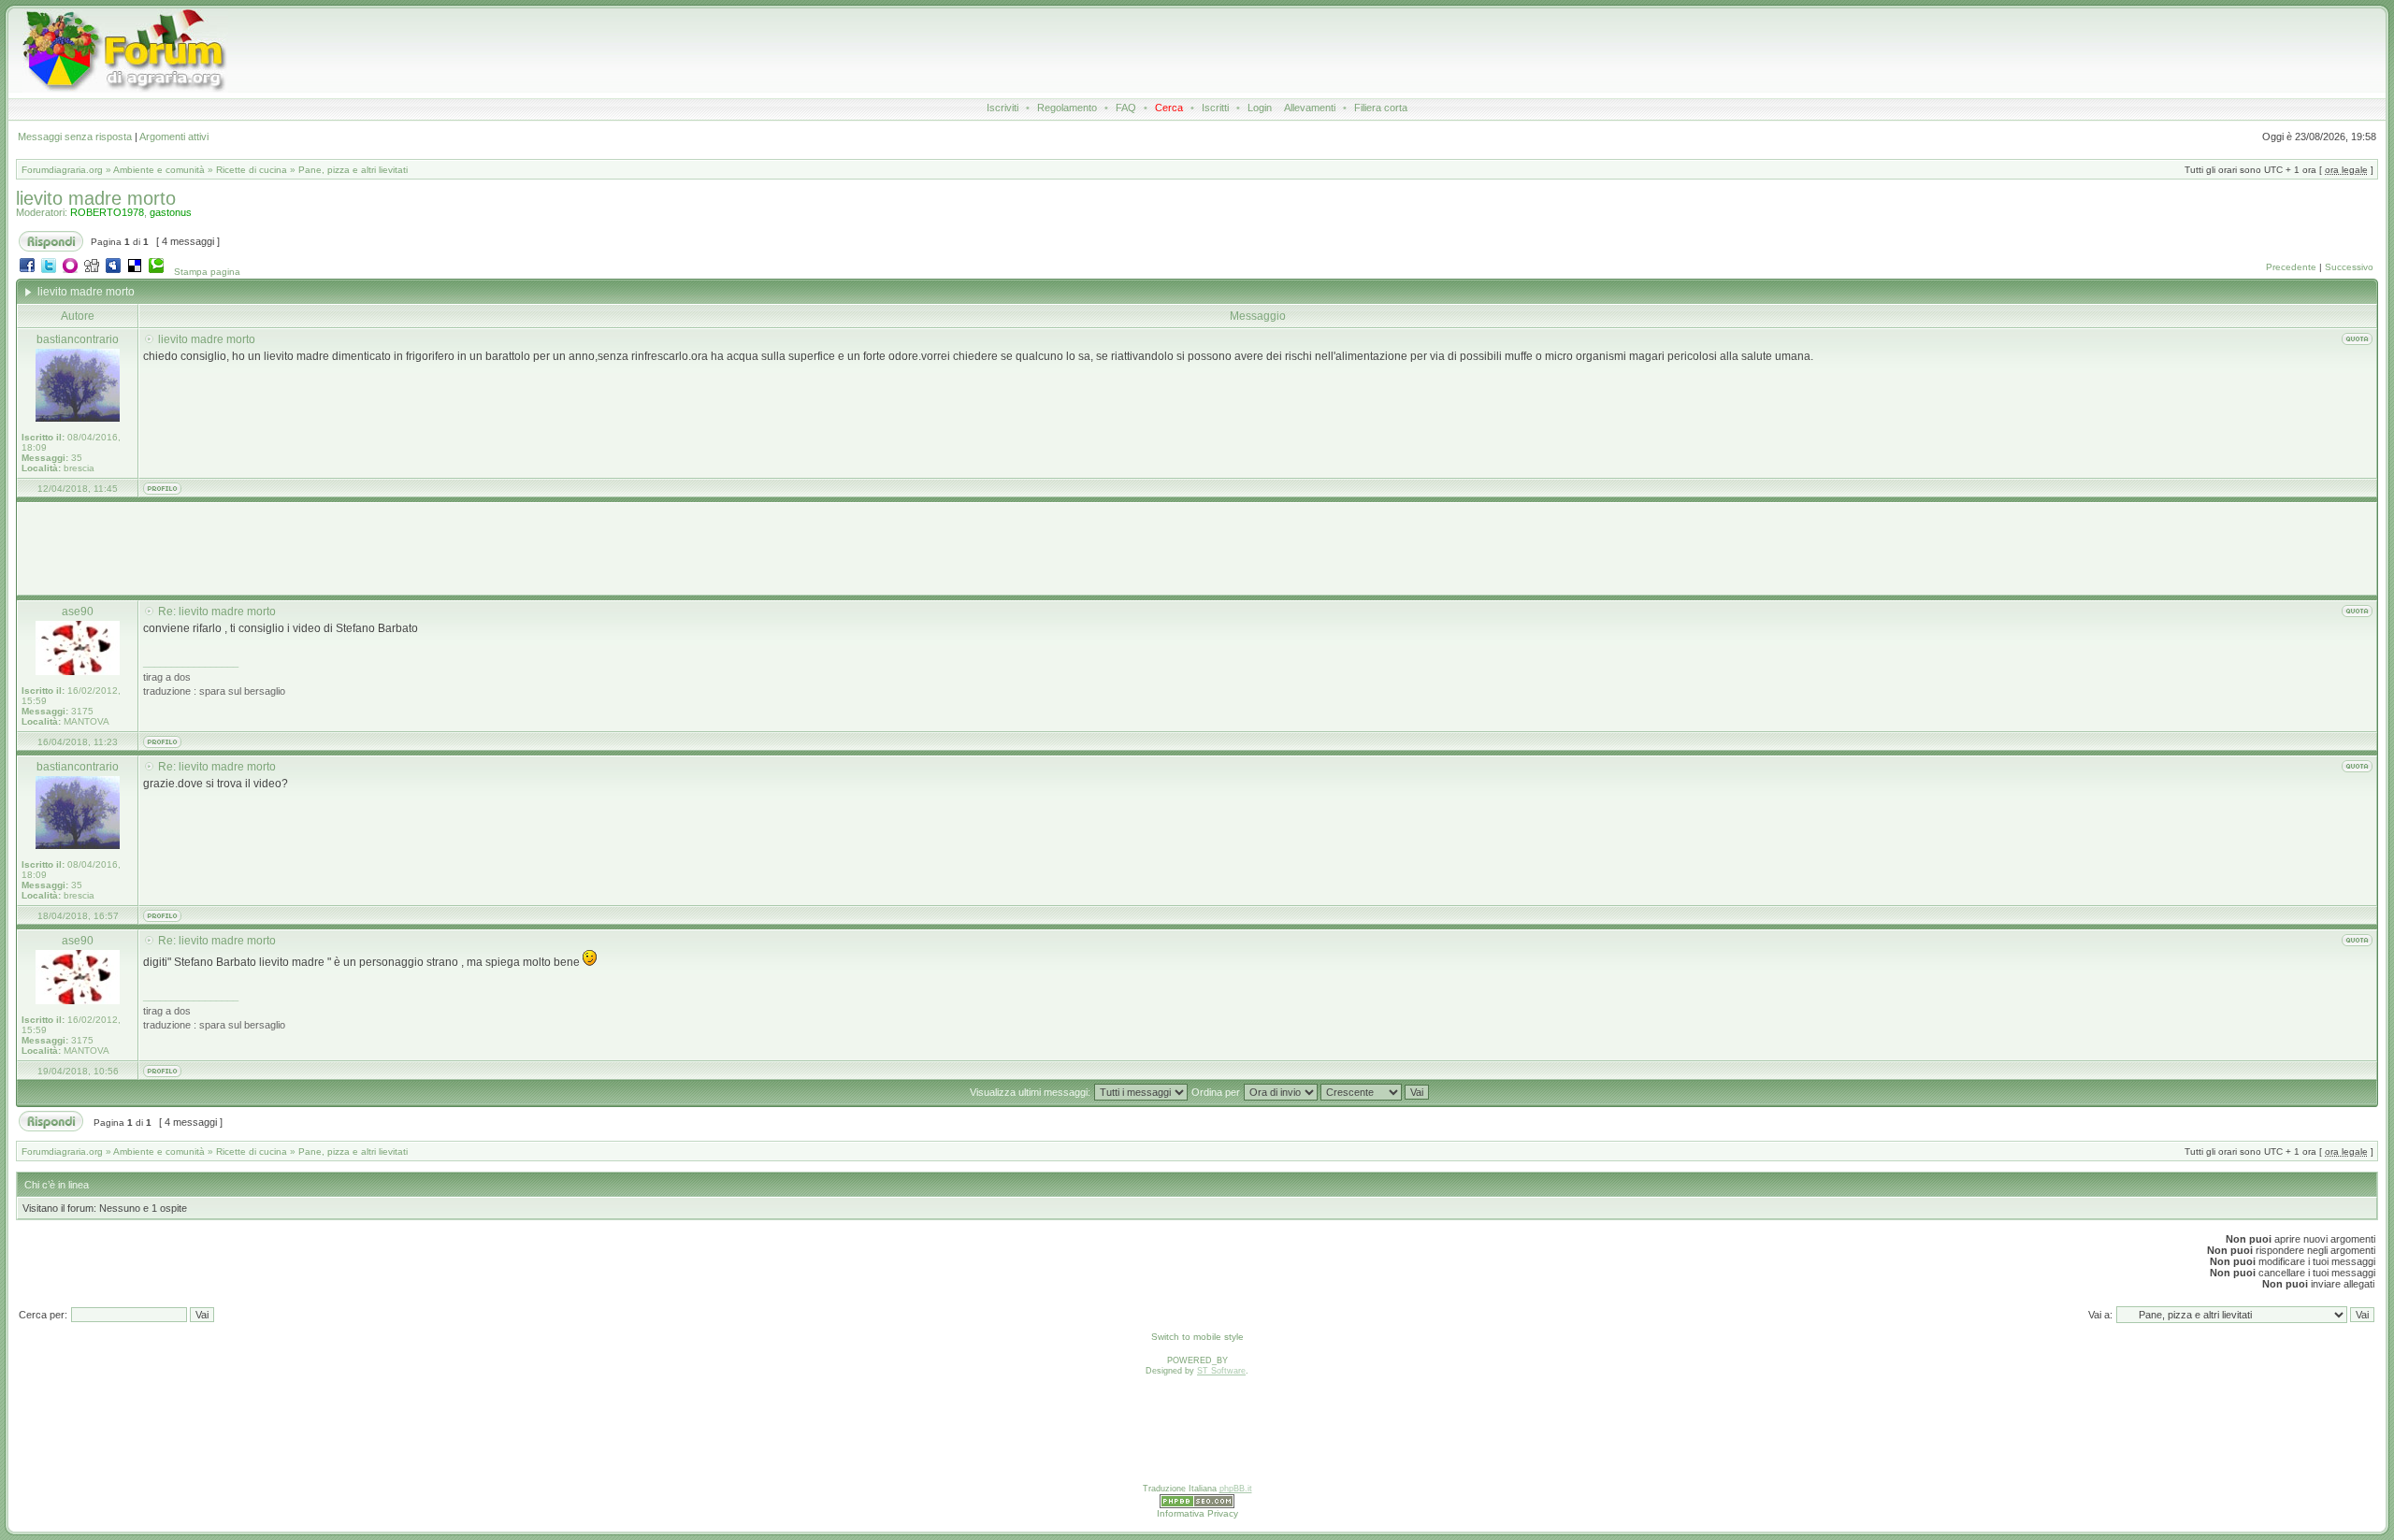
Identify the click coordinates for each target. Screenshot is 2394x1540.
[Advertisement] (1050, 50)
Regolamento (1067, 108)
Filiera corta (1381, 108)
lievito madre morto (96, 198)
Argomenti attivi (174, 137)
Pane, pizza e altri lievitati (353, 170)
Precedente (2291, 267)
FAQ (1126, 108)
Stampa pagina (207, 272)
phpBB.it (1236, 1489)
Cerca (1169, 108)
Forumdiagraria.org (62, 170)
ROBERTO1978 (107, 212)
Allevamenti (1310, 108)
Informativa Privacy (1197, 1513)
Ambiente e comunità (159, 170)
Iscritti (1215, 108)
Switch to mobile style (1197, 1337)
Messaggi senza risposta (75, 137)
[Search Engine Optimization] (1197, 1505)
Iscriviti (1002, 108)
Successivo (2349, 267)
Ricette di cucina (252, 170)
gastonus (171, 212)
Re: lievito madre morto (217, 612)
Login (1260, 108)
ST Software (1221, 1371)
